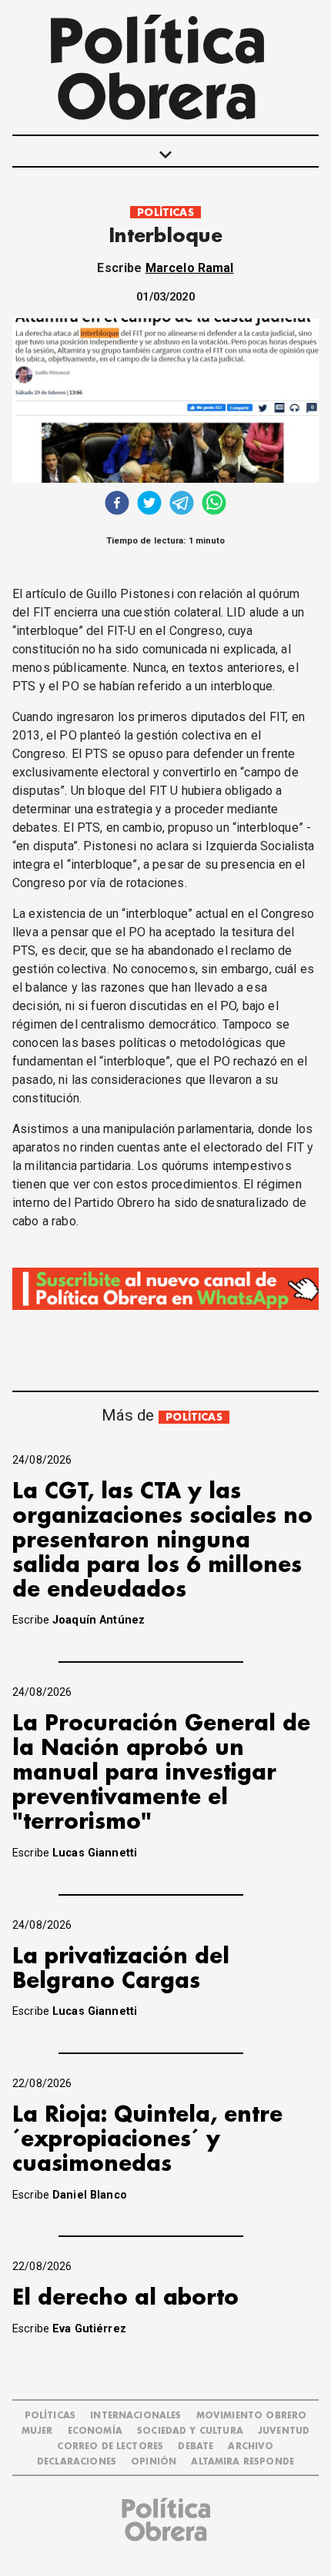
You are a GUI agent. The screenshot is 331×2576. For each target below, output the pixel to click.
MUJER (37, 2431)
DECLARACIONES (77, 2462)
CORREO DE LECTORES (110, 2446)
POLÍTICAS (165, 213)
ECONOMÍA (95, 2431)
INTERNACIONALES (135, 2416)
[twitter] (149, 505)
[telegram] (182, 505)
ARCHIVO (251, 2446)
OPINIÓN (154, 2462)
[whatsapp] (214, 505)
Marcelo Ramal (190, 268)
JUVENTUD (284, 2431)
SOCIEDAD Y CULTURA (190, 2431)
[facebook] (117, 505)
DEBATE (196, 2446)
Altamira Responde (242, 2462)
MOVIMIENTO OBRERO (252, 2416)
